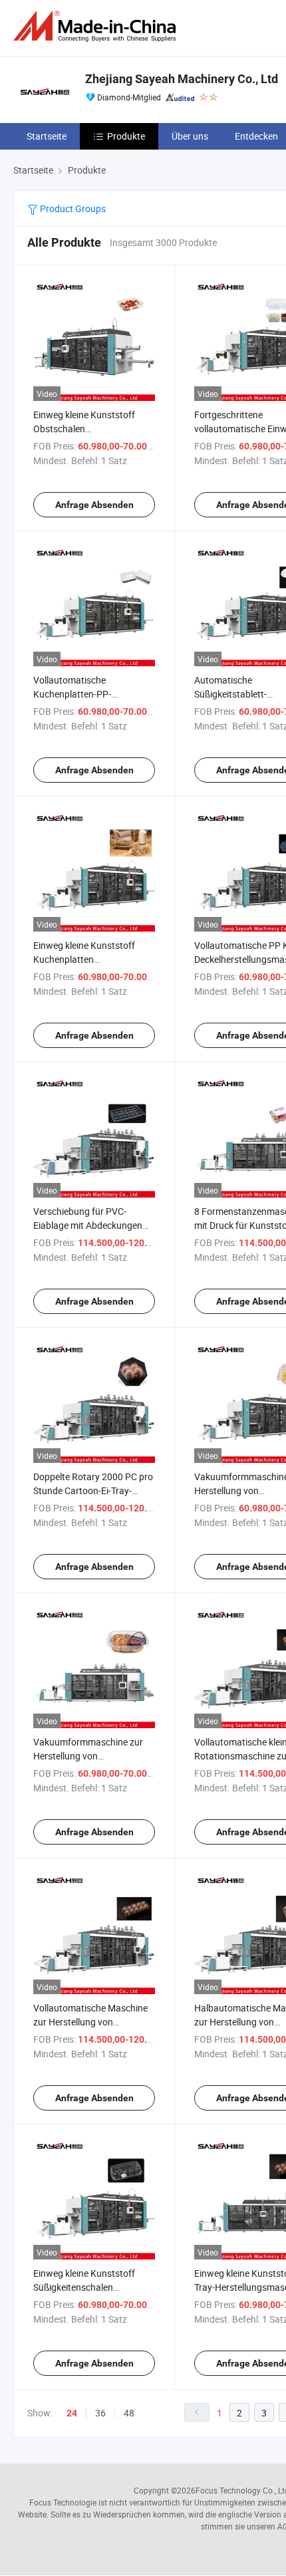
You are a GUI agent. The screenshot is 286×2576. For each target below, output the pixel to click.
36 (100, 2413)
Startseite (47, 136)
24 (72, 2413)
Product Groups (72, 208)
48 (129, 2413)
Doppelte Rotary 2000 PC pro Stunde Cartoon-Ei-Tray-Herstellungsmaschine (93, 1490)
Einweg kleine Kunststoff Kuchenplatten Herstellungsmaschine (84, 959)
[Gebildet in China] (97, 26)
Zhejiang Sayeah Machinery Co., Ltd (182, 79)
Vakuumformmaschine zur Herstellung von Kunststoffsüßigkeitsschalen (92, 1756)
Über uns (190, 136)
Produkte (126, 136)
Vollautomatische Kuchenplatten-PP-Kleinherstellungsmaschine (88, 694)
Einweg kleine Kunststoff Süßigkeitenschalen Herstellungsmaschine (84, 2287)
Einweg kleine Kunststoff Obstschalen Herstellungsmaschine (84, 429)
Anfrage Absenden (94, 505)
